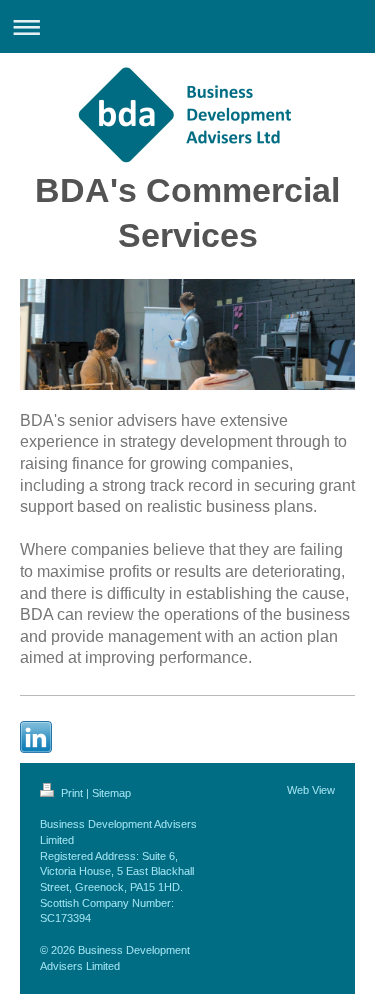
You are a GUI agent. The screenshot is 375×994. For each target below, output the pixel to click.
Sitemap (111, 793)
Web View (311, 790)
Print (72, 793)
